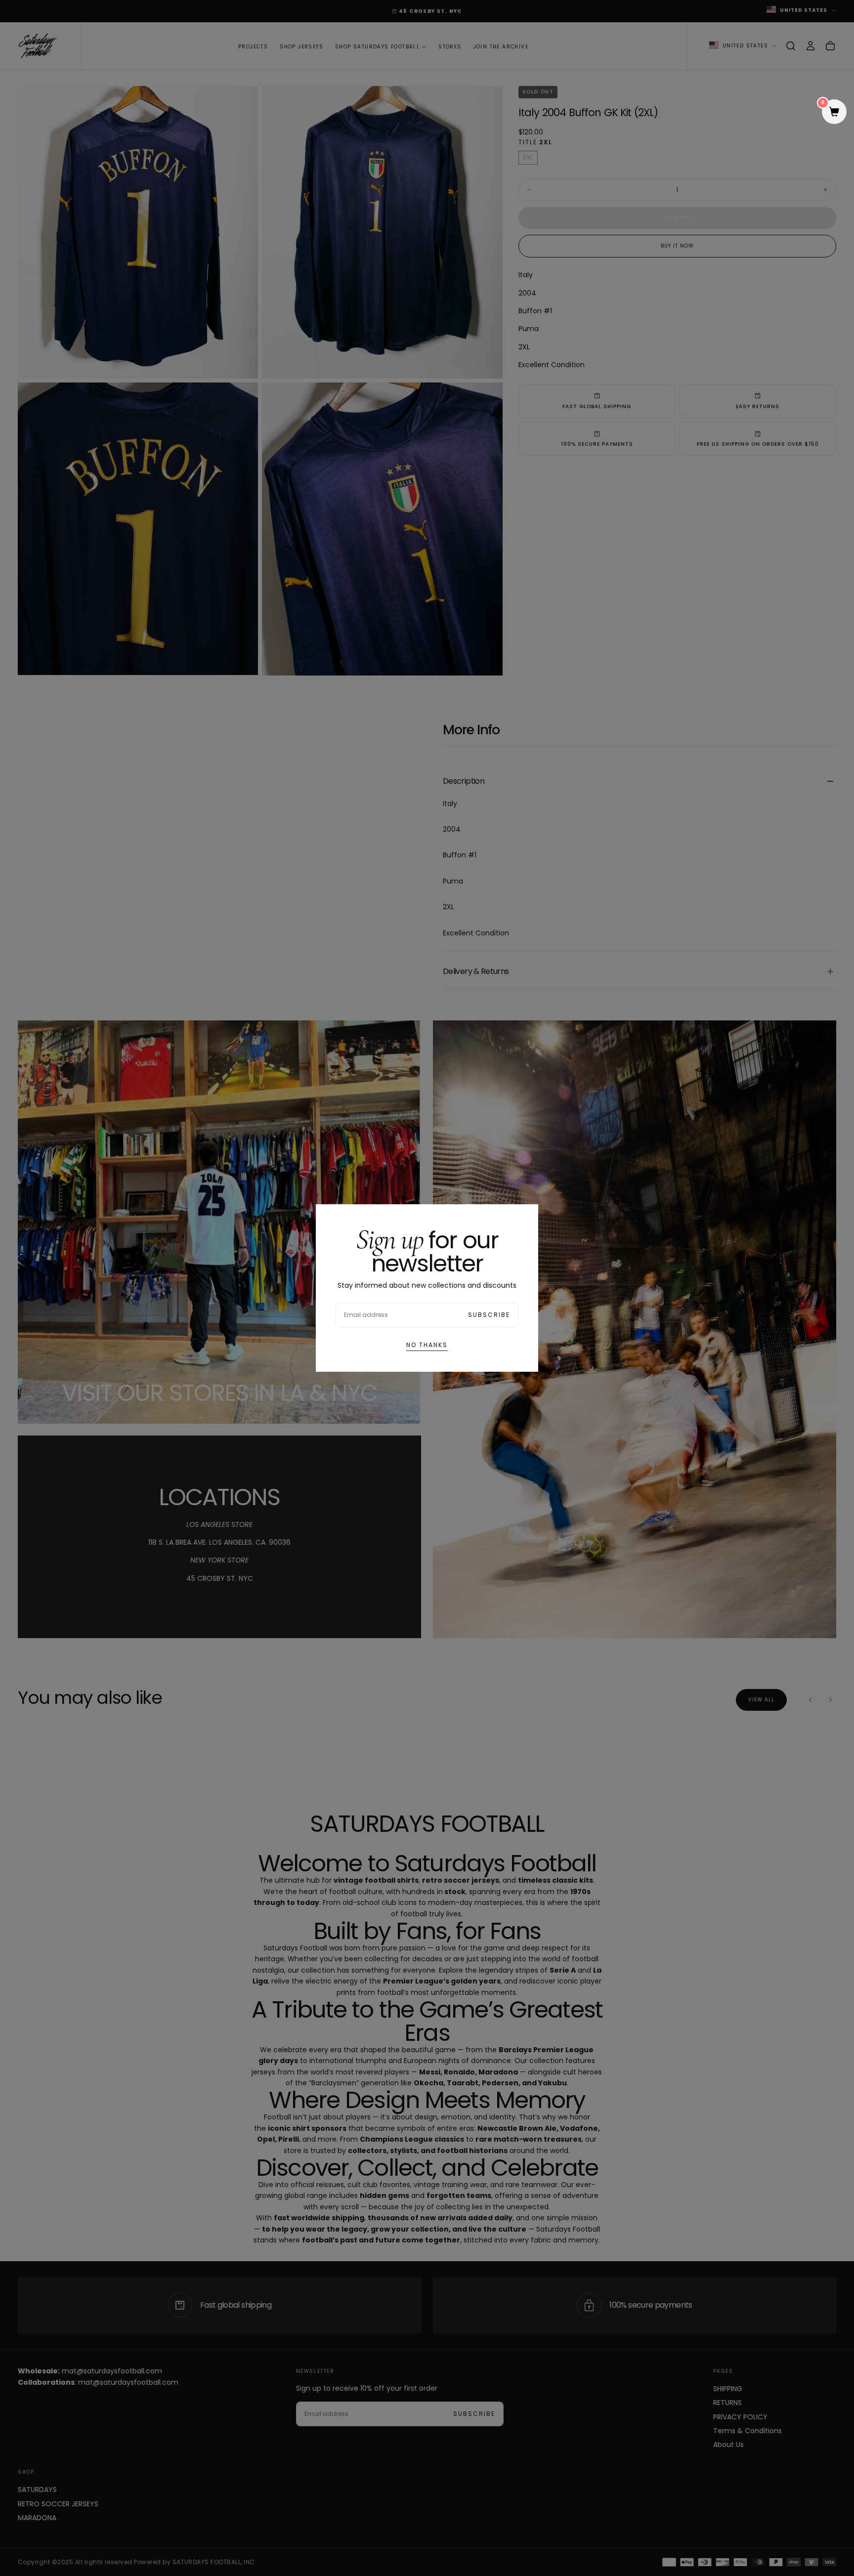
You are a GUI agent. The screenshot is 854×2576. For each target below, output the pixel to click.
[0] (834, 113)
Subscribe (489, 1315)
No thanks (427, 1345)
